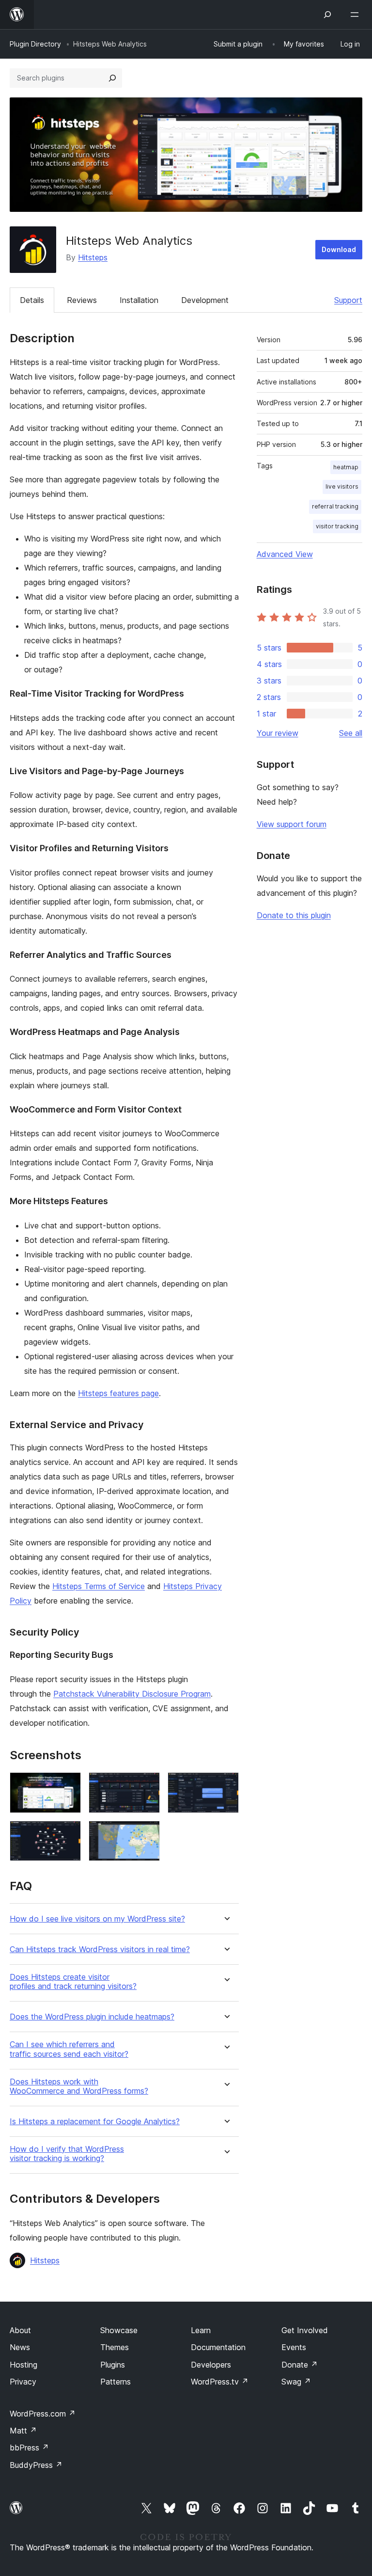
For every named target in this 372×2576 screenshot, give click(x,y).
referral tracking (335, 506)
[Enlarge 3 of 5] (226, 1785)
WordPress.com (43, 2414)
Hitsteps (93, 257)
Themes (115, 2347)
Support (348, 300)
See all (351, 733)
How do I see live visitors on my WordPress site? (97, 1919)
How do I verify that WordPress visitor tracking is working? (67, 2154)
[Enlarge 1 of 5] (68, 1785)
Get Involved (305, 2330)
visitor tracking (337, 526)
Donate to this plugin (294, 915)
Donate (300, 2365)
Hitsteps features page (118, 1393)
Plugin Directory (35, 44)
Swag (296, 2382)
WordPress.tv (220, 2382)
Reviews (82, 300)
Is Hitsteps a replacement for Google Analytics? (95, 2122)
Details (32, 300)
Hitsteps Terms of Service (99, 1586)
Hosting (23, 2365)
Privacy (23, 2382)
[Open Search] (327, 15)
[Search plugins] (112, 78)
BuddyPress (36, 2465)
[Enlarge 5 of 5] (147, 1834)
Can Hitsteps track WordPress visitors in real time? (100, 1949)
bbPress (29, 2448)
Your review (278, 733)
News (20, 2347)
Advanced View (285, 554)
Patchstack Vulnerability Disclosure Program (132, 1694)
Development (205, 300)
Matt (23, 2431)
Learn (201, 2330)
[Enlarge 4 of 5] (68, 1834)
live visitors (342, 486)
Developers (211, 2365)
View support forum (292, 824)
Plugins (113, 2365)
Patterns (116, 2382)
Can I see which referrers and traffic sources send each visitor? (69, 2049)
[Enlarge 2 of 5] (147, 1785)
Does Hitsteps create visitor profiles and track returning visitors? (73, 1982)
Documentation (218, 2347)
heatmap (346, 467)
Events (294, 2347)
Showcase (119, 2330)
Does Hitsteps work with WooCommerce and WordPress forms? (79, 2086)
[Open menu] (356, 15)
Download (339, 249)
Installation (139, 300)
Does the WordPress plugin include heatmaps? (92, 2017)
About (20, 2330)
